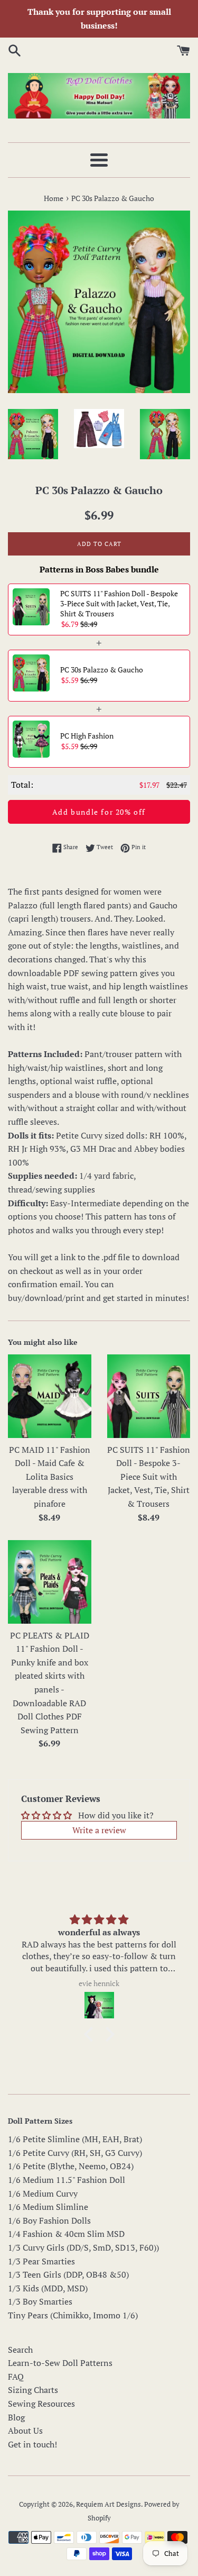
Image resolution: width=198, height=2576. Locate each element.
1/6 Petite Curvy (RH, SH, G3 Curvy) (75, 2153)
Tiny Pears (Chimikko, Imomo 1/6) (73, 2315)
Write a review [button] (99, 1830)
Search (20, 2350)
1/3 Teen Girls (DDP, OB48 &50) (68, 2274)
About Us (25, 2431)
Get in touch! (32, 2444)
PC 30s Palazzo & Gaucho (102, 670)
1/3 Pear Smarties (41, 2261)
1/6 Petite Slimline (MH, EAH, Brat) (75, 2139)
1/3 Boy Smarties (40, 2301)
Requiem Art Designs (109, 2504)
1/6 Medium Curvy (43, 2193)
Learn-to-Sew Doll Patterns (60, 2363)
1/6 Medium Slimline (48, 2207)
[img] (99, 1920)
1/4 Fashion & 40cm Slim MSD (66, 2234)
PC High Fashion (87, 736)
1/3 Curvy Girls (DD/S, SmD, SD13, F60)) (83, 2247)
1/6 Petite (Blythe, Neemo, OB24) (71, 2166)
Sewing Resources (41, 2404)
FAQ (16, 2377)
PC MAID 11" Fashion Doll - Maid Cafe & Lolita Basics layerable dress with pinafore (50, 1477)
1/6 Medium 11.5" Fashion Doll (67, 2180)
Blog (16, 2417)
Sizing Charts (33, 2390)
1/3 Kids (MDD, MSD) (48, 2288)
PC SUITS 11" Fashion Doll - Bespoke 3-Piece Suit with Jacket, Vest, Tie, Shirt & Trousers (119, 603)
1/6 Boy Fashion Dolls (49, 2220)
